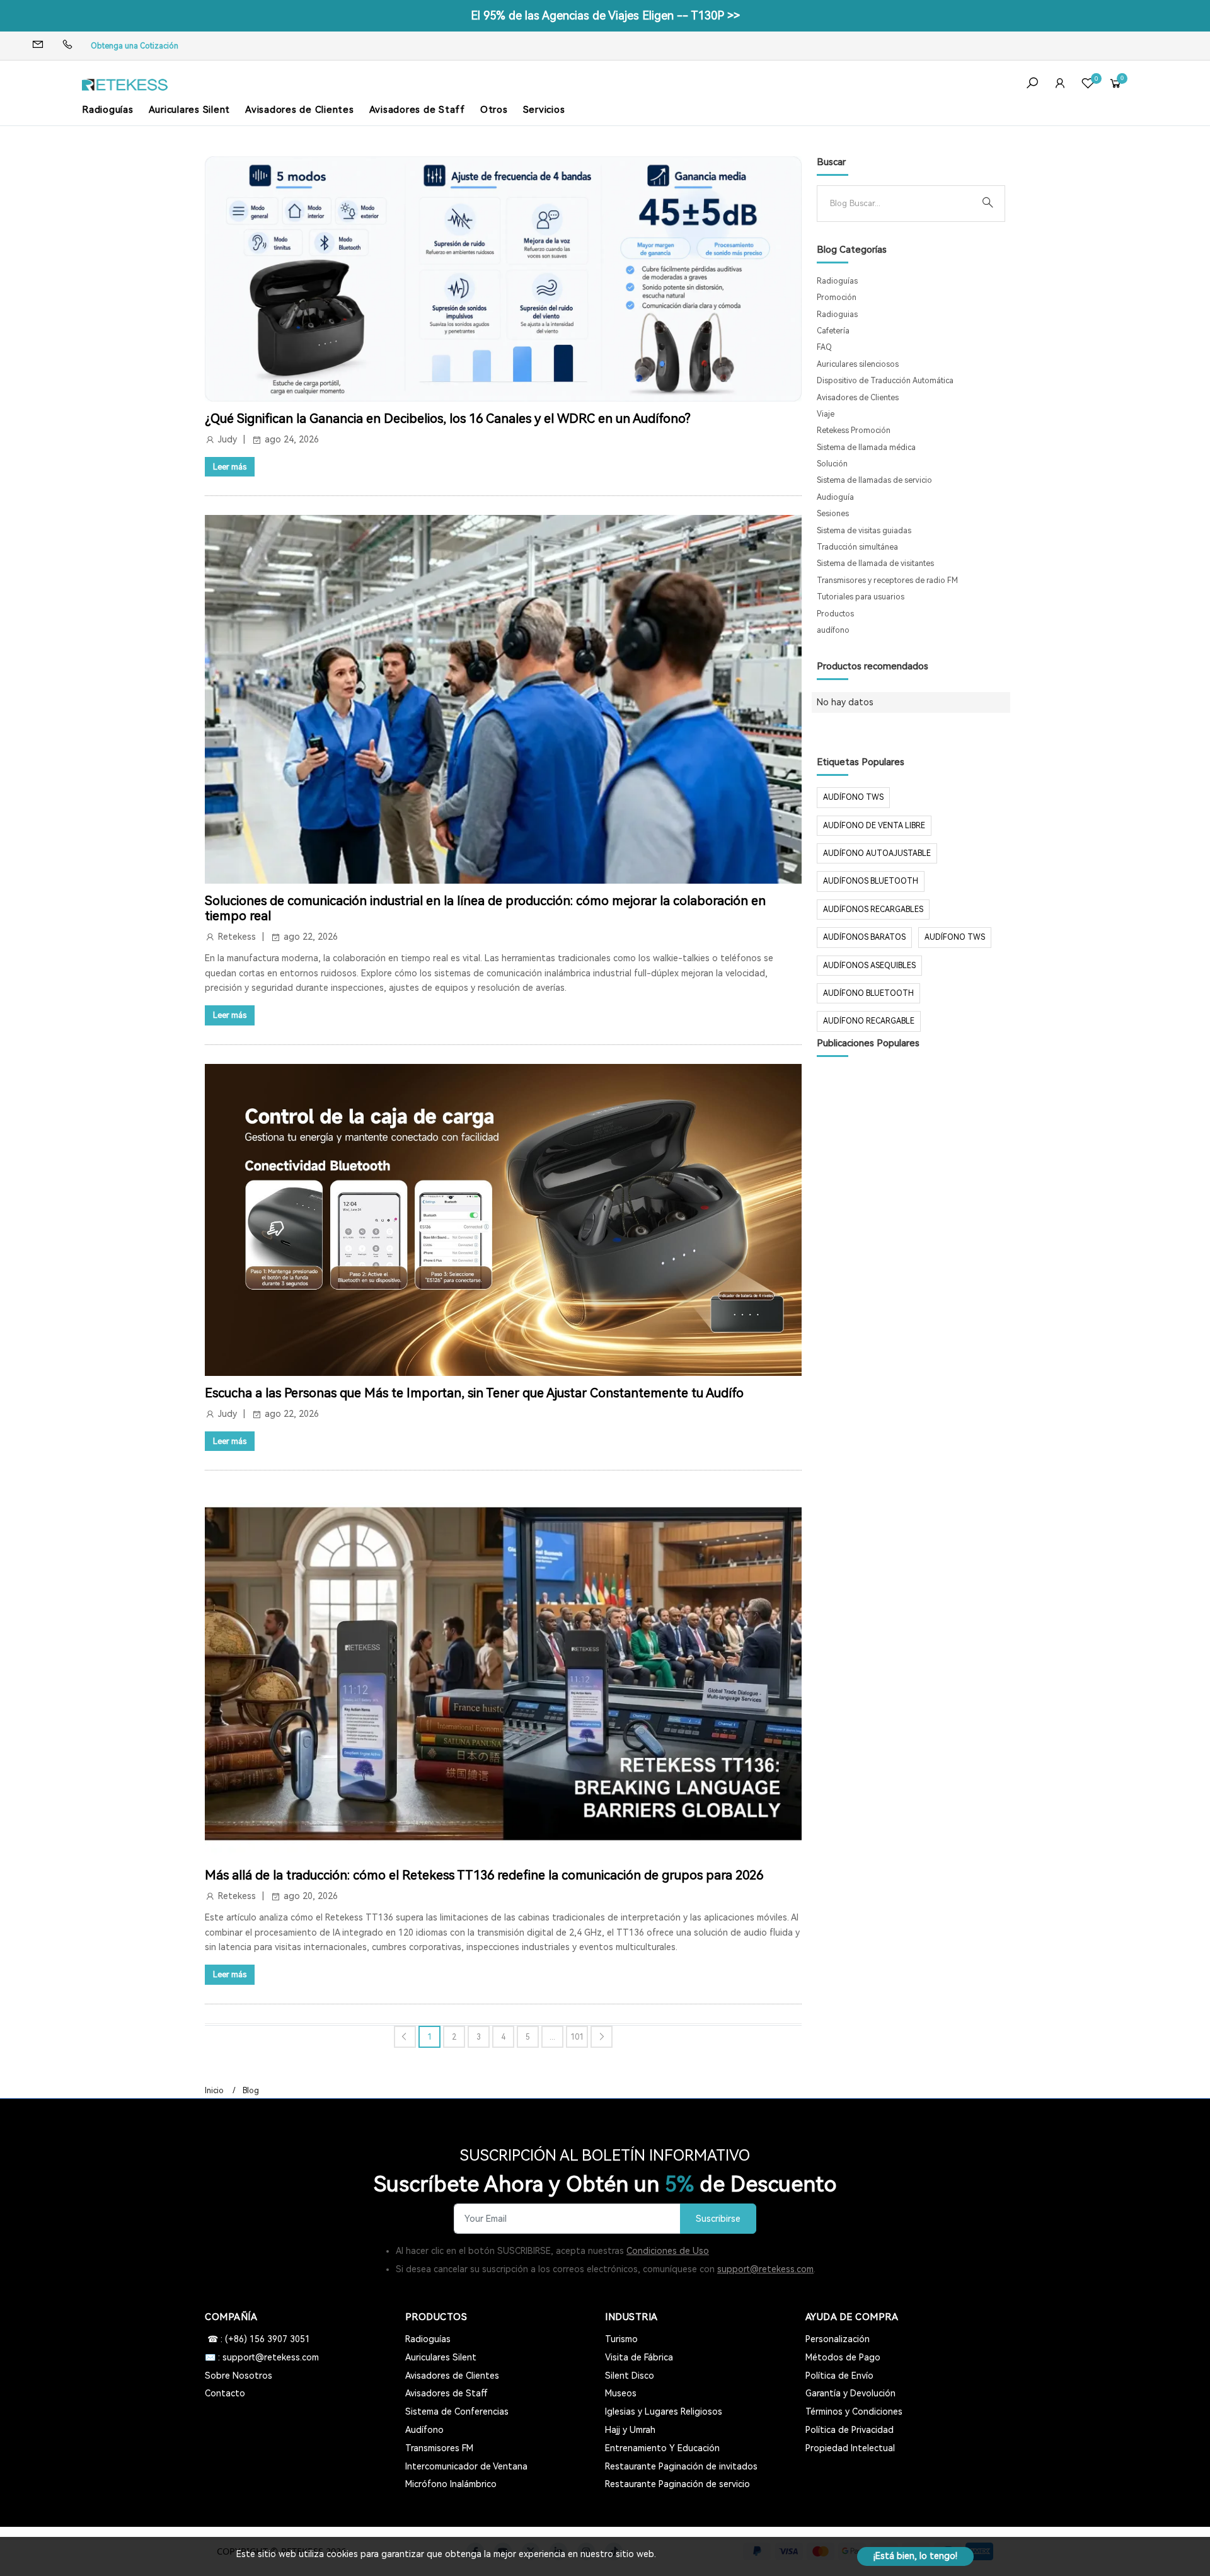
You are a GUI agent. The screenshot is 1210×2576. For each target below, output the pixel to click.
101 (577, 2037)
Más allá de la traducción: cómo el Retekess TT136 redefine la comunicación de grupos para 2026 (484, 1875)
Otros (494, 110)
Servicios (544, 110)
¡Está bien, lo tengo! (915, 2556)
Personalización (838, 2339)
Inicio (214, 2091)
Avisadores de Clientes (300, 110)
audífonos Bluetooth (871, 881)
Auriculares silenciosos (858, 364)
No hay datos (845, 702)
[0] (1088, 85)
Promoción (837, 297)
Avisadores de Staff (417, 110)
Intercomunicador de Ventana (466, 2466)
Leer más (230, 467)
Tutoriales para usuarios (861, 597)
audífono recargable (869, 1021)
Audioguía (835, 497)
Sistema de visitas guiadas (864, 531)
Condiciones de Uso (668, 2251)
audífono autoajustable (877, 853)
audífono (833, 630)
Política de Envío (839, 2376)
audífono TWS (853, 797)
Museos (621, 2393)
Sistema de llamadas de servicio (874, 480)
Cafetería (833, 331)
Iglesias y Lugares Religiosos (664, 2411)
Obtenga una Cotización (135, 46)
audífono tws (955, 937)
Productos (835, 614)
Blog (251, 2091)
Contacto (225, 2393)
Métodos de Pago (843, 2357)
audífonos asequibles (869, 966)
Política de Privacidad (850, 2430)
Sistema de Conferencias (457, 2411)
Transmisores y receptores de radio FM (887, 580)
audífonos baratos (864, 937)
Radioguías (108, 110)
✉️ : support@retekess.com (262, 2357)
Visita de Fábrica (639, 2357)
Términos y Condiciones (854, 2411)
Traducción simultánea (857, 547)
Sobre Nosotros (239, 2376)
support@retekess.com (765, 2269)
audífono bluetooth (868, 993)
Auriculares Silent (190, 110)
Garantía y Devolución (850, 2393)
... (552, 2037)
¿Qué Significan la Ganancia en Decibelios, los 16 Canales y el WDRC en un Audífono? (448, 419)
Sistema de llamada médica (866, 448)
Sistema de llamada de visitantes (875, 563)
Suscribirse (718, 2219)
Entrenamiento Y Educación (662, 2448)
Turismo (621, 2339)
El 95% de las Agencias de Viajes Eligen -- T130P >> (605, 15)
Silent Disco (630, 2376)
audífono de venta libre (874, 826)
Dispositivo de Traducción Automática (885, 381)
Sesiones (833, 514)
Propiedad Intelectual (850, 2448)
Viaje (826, 414)
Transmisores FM (439, 2448)
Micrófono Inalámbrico (451, 2484)
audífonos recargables (873, 910)
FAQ (824, 347)
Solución (832, 464)
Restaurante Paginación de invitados (681, 2466)
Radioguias (837, 315)
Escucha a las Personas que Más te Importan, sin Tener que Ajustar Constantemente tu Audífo (474, 1393)
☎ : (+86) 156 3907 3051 (257, 2339)
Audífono (424, 2430)
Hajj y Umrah (630, 2430)
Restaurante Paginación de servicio (677, 2484)
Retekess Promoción (854, 430)
